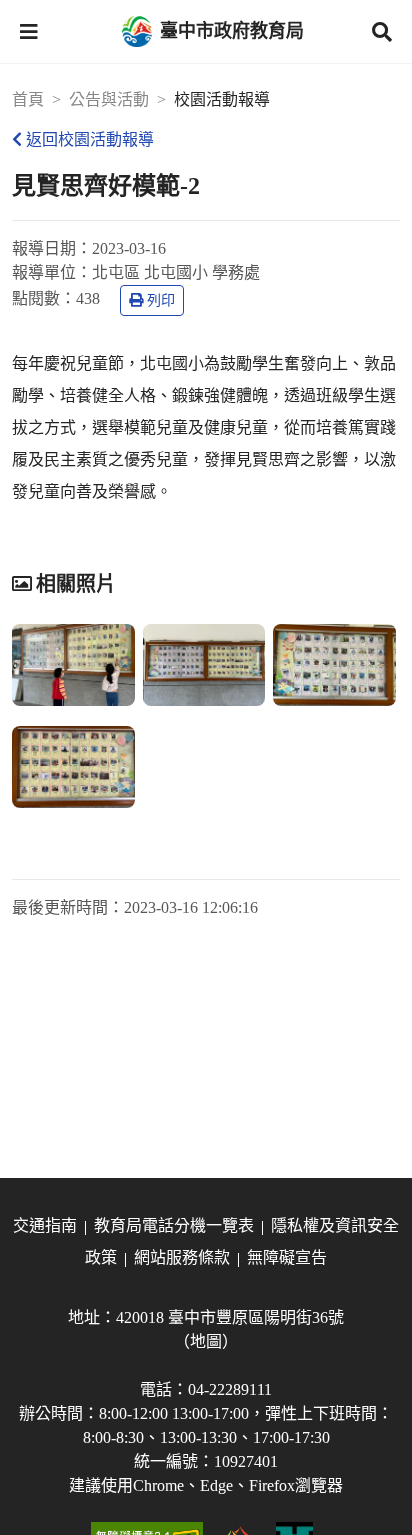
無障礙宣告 (287, 1257)
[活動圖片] (73, 665)
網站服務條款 (182, 1257)
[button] (29, 32)
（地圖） (206, 1341)
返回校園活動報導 (90, 139)
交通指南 (45, 1225)
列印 (161, 300)
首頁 (28, 99)
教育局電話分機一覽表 (174, 1225)
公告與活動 (109, 99)
